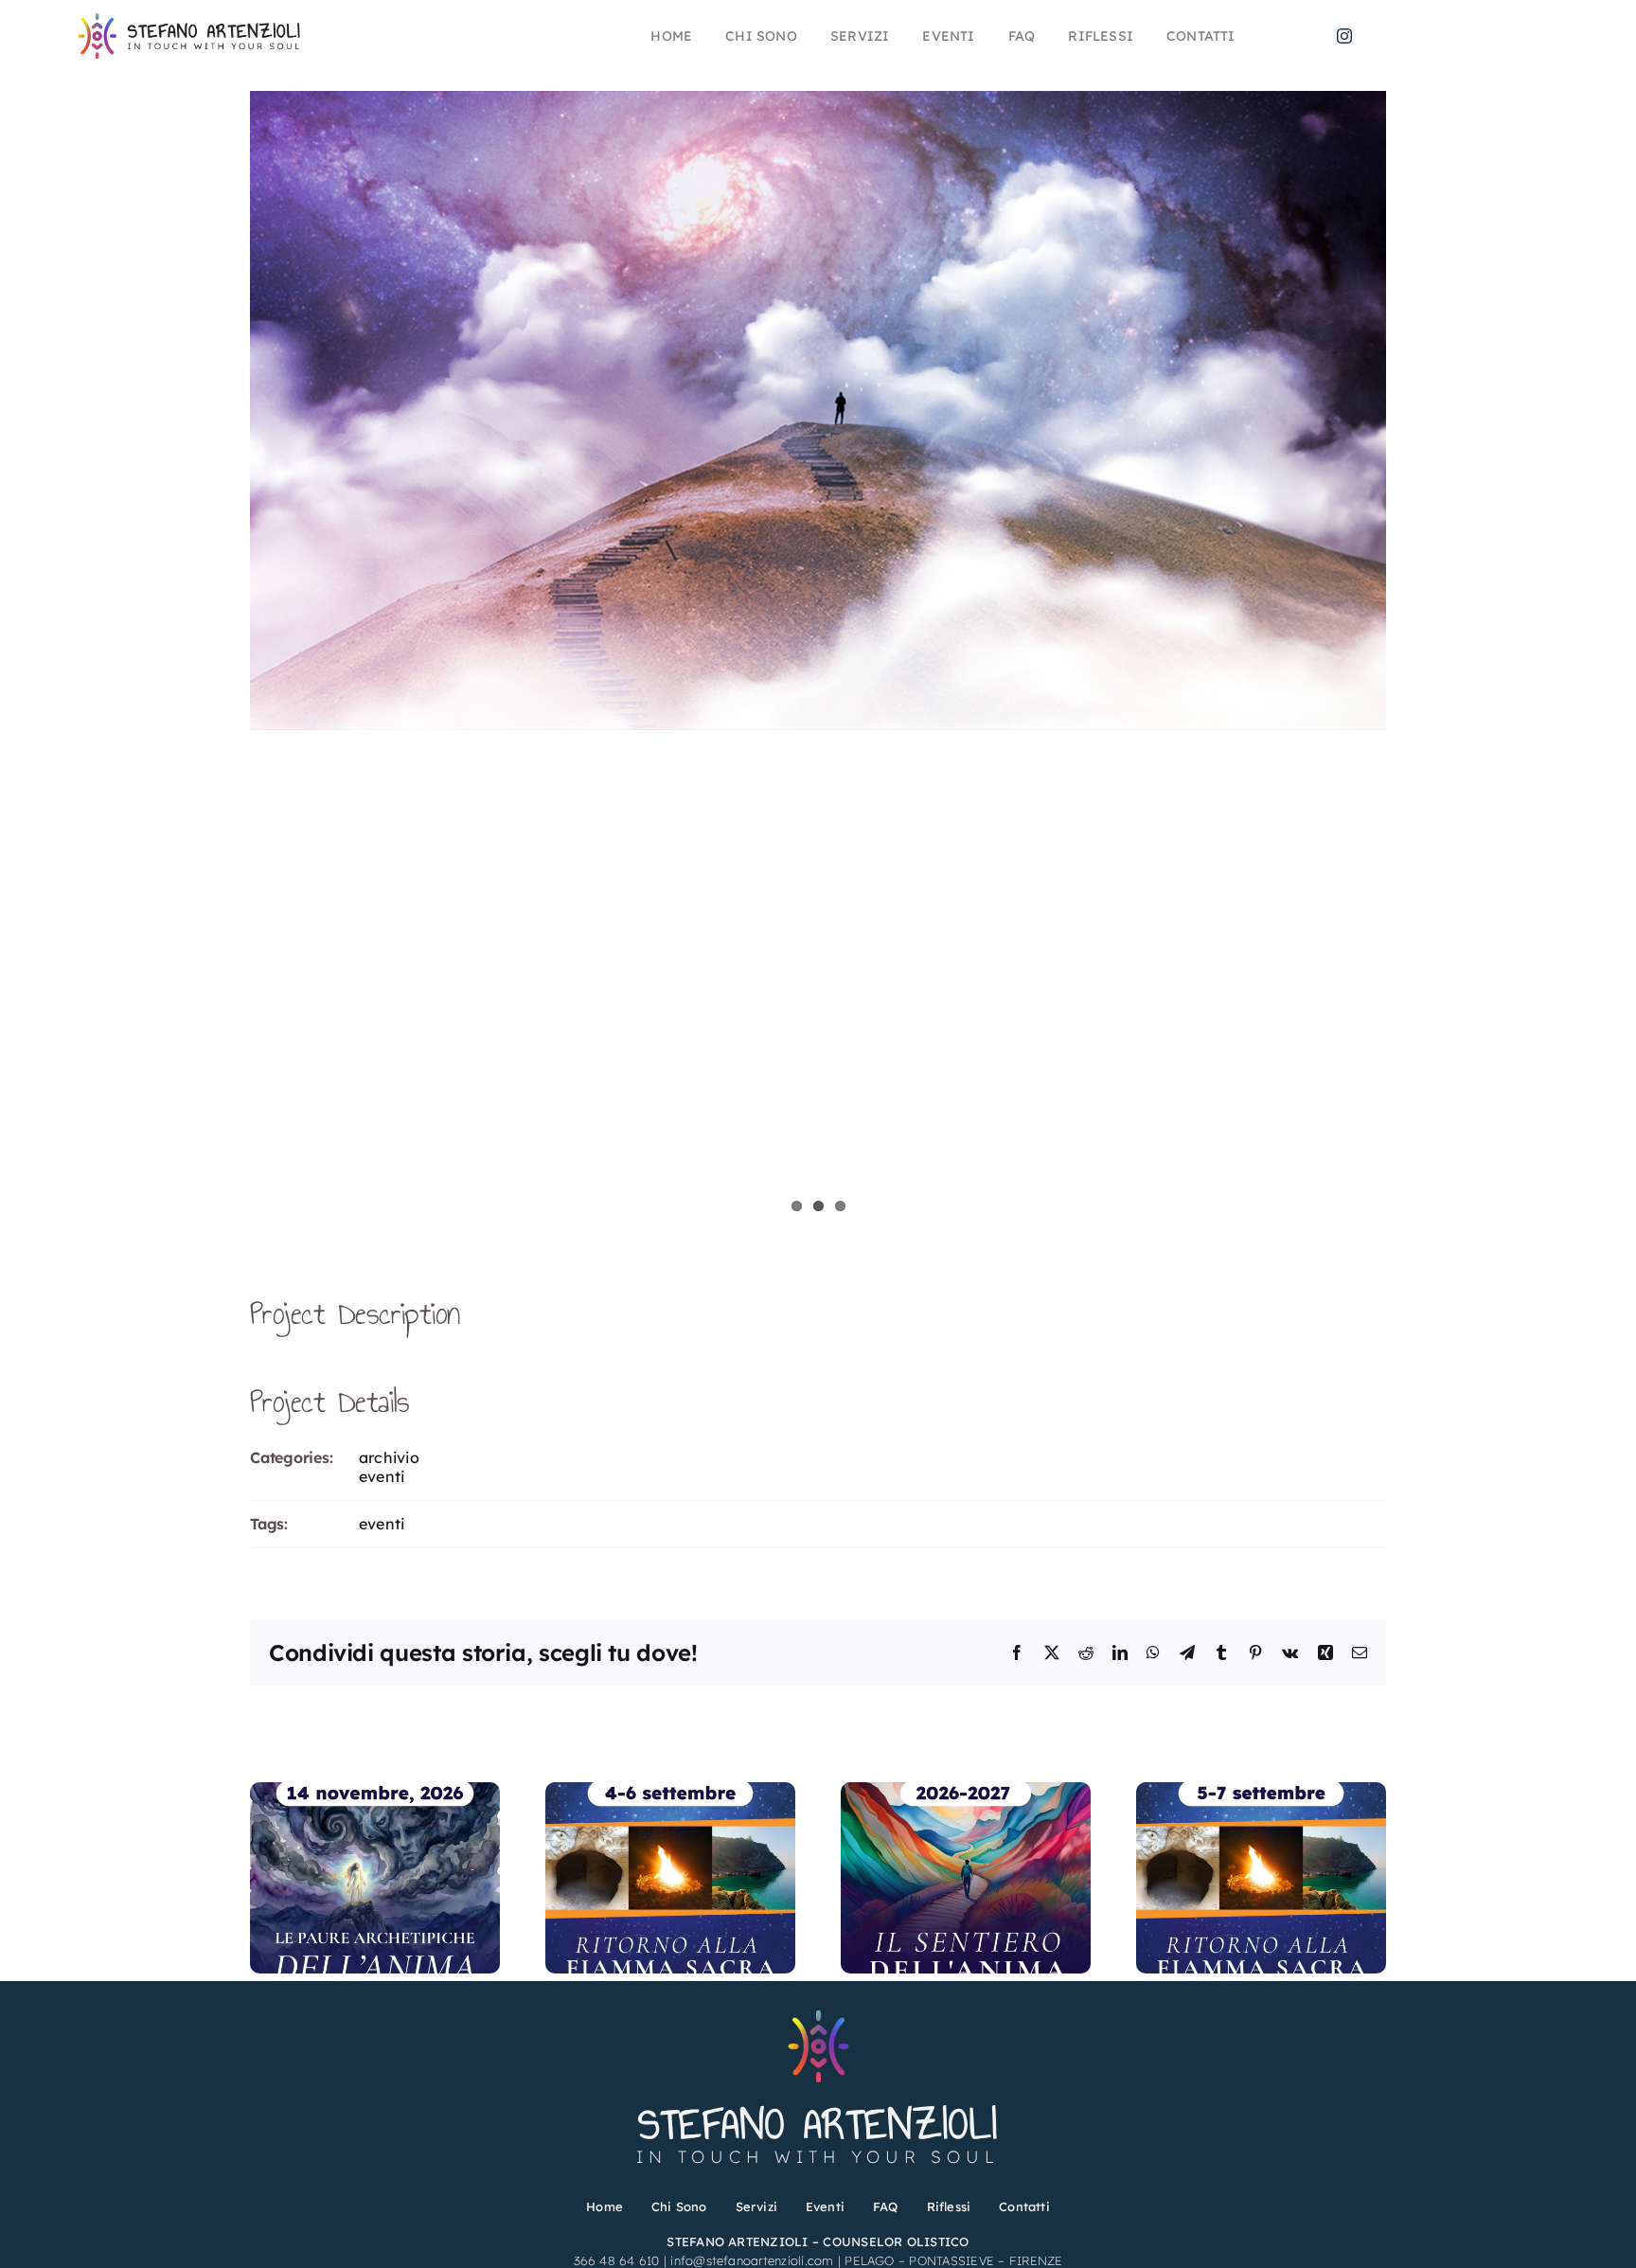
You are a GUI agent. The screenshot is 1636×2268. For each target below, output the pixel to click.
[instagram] (1344, 36)
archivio (389, 1457)
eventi (382, 1476)
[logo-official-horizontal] (192, 19)
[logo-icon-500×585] (818, 2012)
